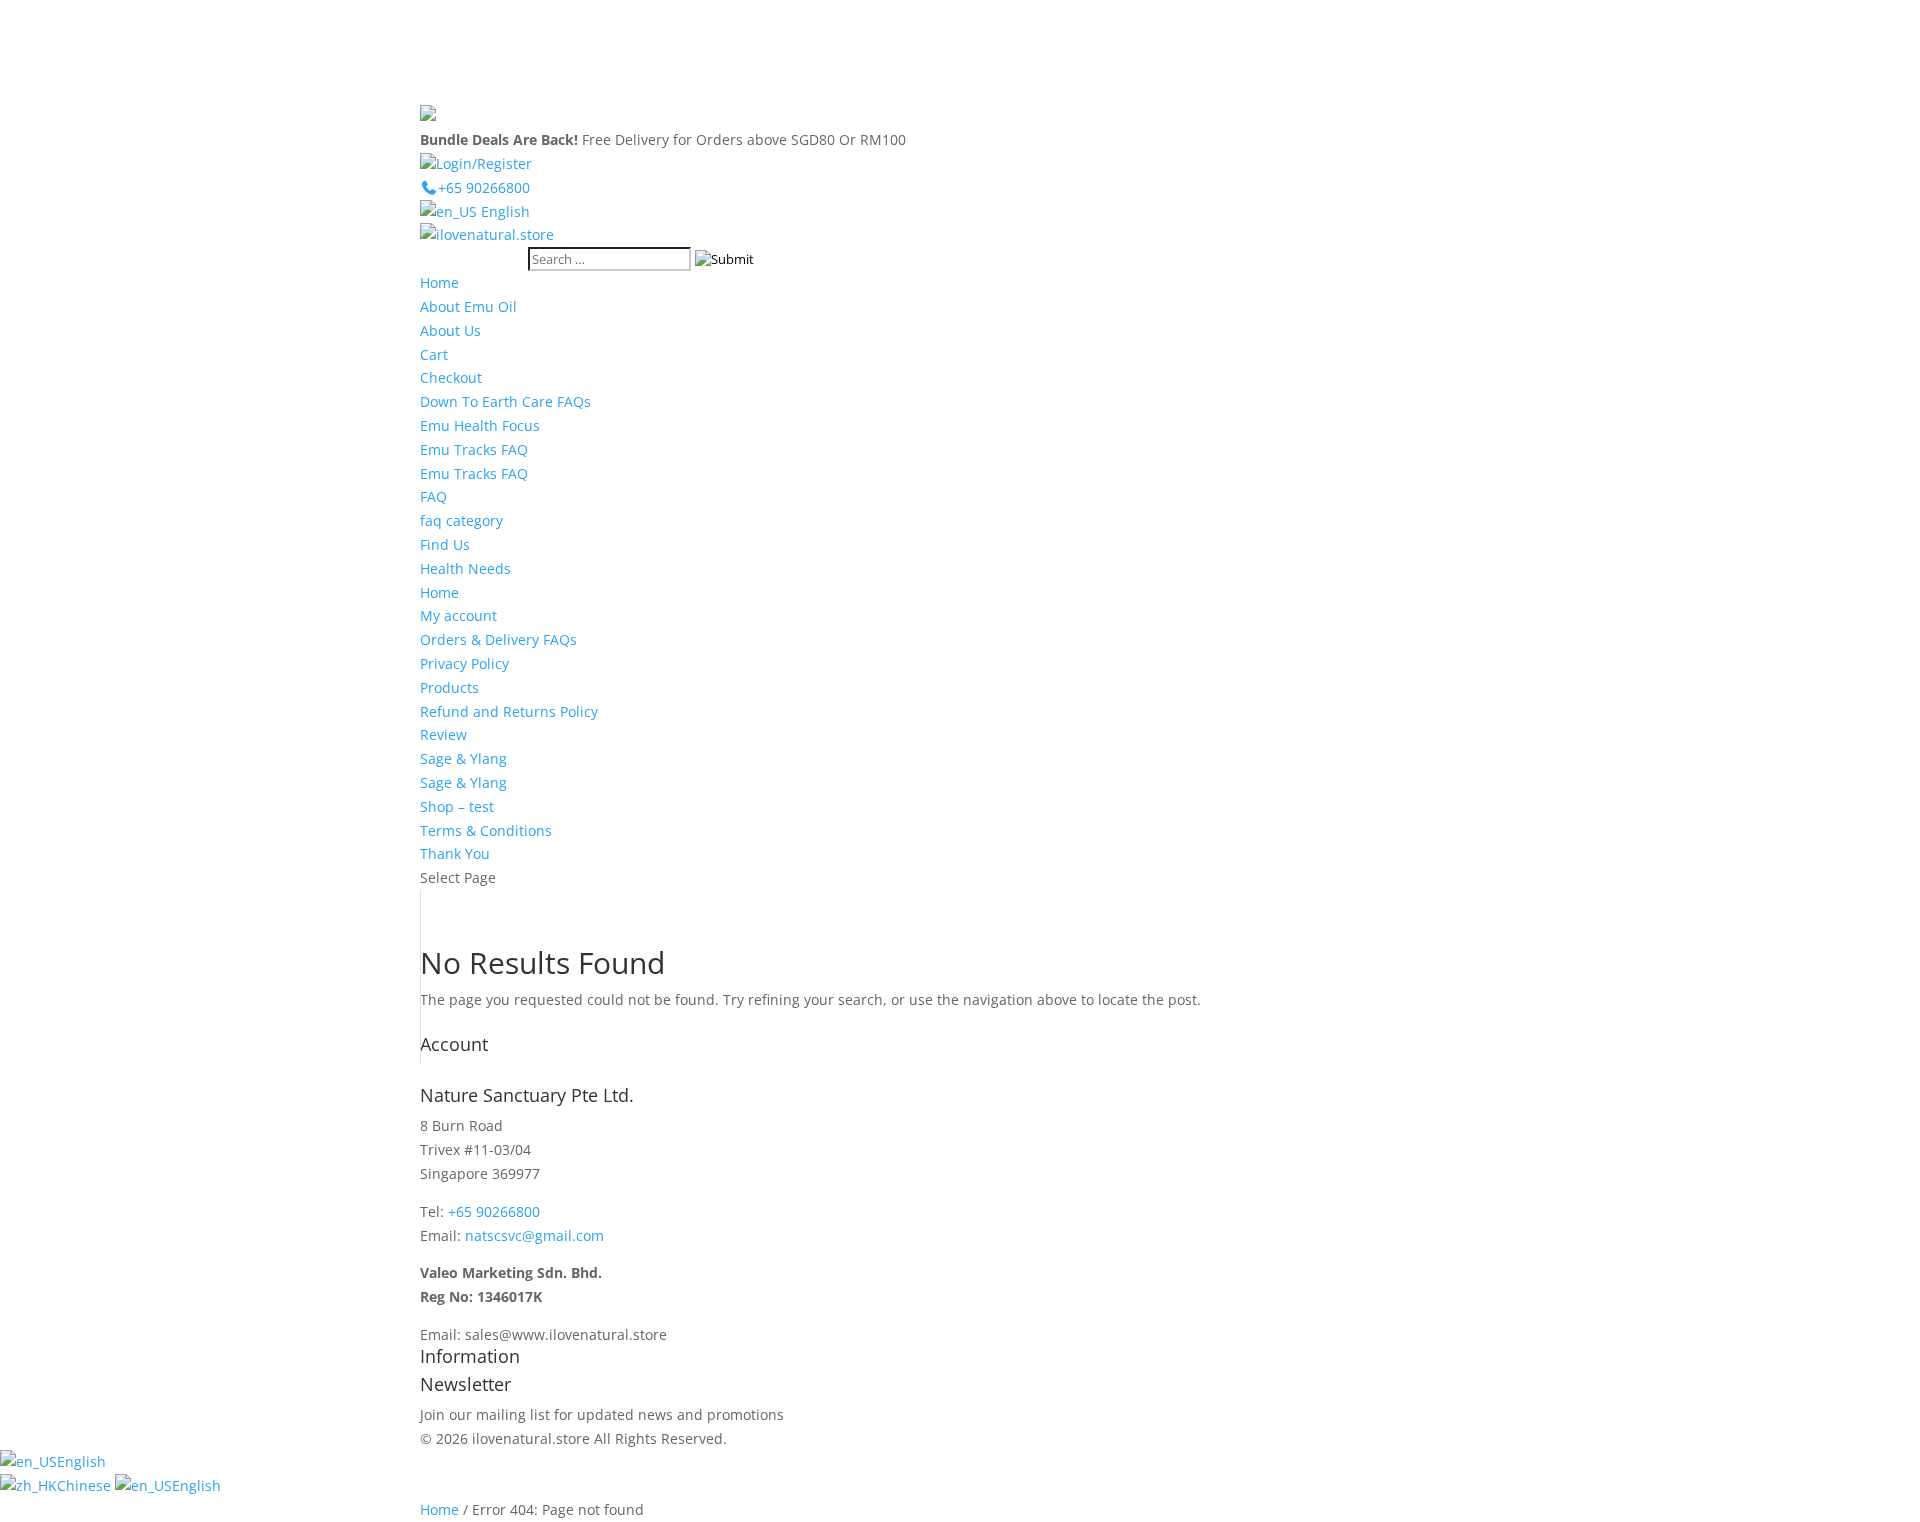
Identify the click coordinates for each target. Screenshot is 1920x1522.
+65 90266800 (494, 1211)
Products (449, 687)
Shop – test (457, 806)
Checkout (451, 377)
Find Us (445, 544)
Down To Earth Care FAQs (505, 401)
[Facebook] (1898, 22)
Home (439, 282)
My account (458, 615)
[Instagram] (1898, 57)
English (503, 211)
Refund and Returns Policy (509, 711)
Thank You (455, 853)
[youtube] (1898, 92)
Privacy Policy (464, 663)
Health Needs (465, 568)
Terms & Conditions (486, 830)
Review (443, 734)
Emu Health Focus (480, 425)
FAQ (433, 496)
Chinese (86, 1485)
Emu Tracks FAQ (474, 449)
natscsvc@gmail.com (534, 1235)
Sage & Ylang (463, 758)
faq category (461, 520)
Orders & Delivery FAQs (498, 639)
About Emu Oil (468, 306)
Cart (434, 354)
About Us (450, 330)
